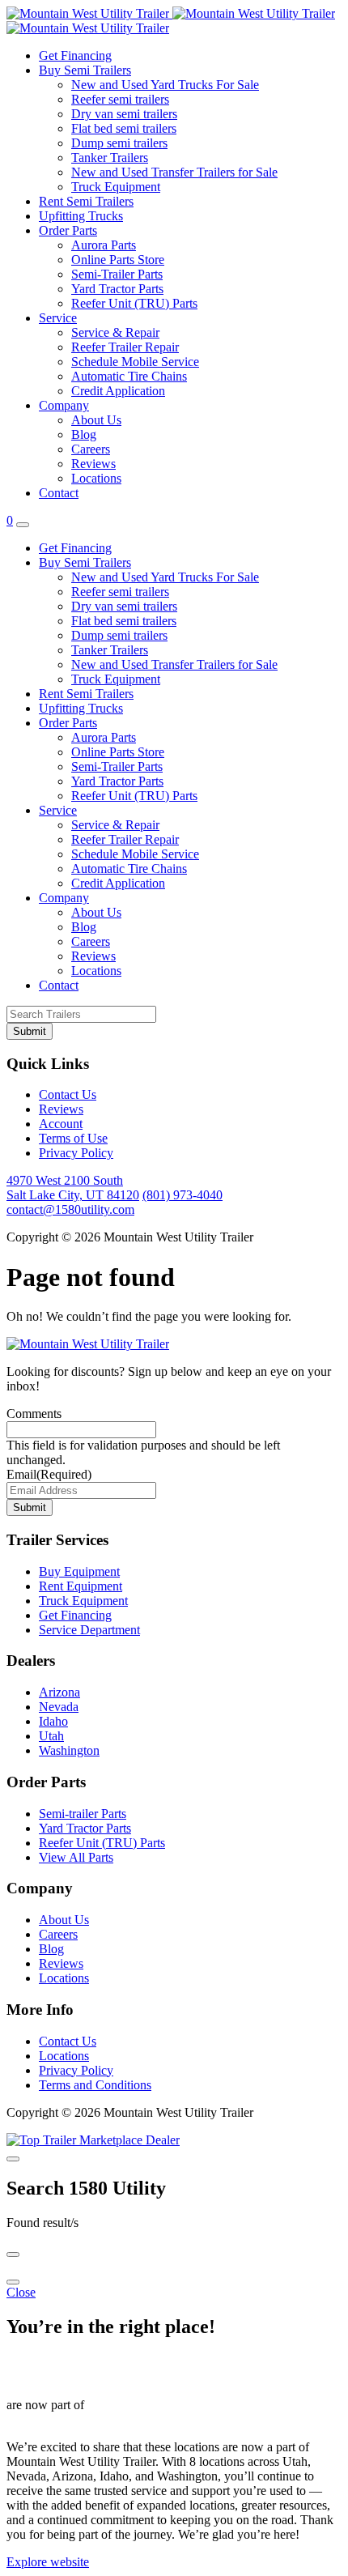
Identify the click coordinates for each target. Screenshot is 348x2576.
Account (61, 1124)
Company (64, 405)
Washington (69, 1750)
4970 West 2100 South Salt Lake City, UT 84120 (73, 1188)
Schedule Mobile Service (135, 362)
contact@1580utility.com (70, 1209)
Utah (51, 1736)
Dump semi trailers (119, 143)
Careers (91, 449)
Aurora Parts (104, 245)
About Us (96, 420)
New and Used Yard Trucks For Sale (165, 85)
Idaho (53, 1721)
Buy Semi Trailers (85, 70)
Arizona (59, 1692)
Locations (96, 478)
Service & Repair (115, 332)
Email (49, 1474)
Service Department (89, 1630)
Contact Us (68, 1094)
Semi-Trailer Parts (117, 274)
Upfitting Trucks (81, 216)
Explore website (48, 2562)
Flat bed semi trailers (124, 128)
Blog (84, 434)
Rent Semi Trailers (86, 201)
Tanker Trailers (110, 158)
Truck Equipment (116, 187)
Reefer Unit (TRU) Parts (134, 303)
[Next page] (13, 2282)
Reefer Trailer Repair (125, 347)
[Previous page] (13, 2255)
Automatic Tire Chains (129, 376)
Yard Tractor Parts (117, 289)
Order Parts (68, 230)
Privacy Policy (76, 1153)
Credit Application (118, 391)
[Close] (13, 2159)
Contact (59, 493)
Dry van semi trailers (124, 114)
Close (21, 2292)
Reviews (93, 464)
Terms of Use (73, 1138)
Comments (34, 1414)
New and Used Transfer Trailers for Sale (174, 172)
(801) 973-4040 (182, 1195)
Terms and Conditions (95, 2085)
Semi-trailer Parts (83, 1814)
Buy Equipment (79, 1571)
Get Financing (75, 55)
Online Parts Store (118, 260)
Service (58, 318)
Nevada (59, 1707)
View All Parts (76, 1857)
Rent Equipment (81, 1586)
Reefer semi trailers (120, 99)
